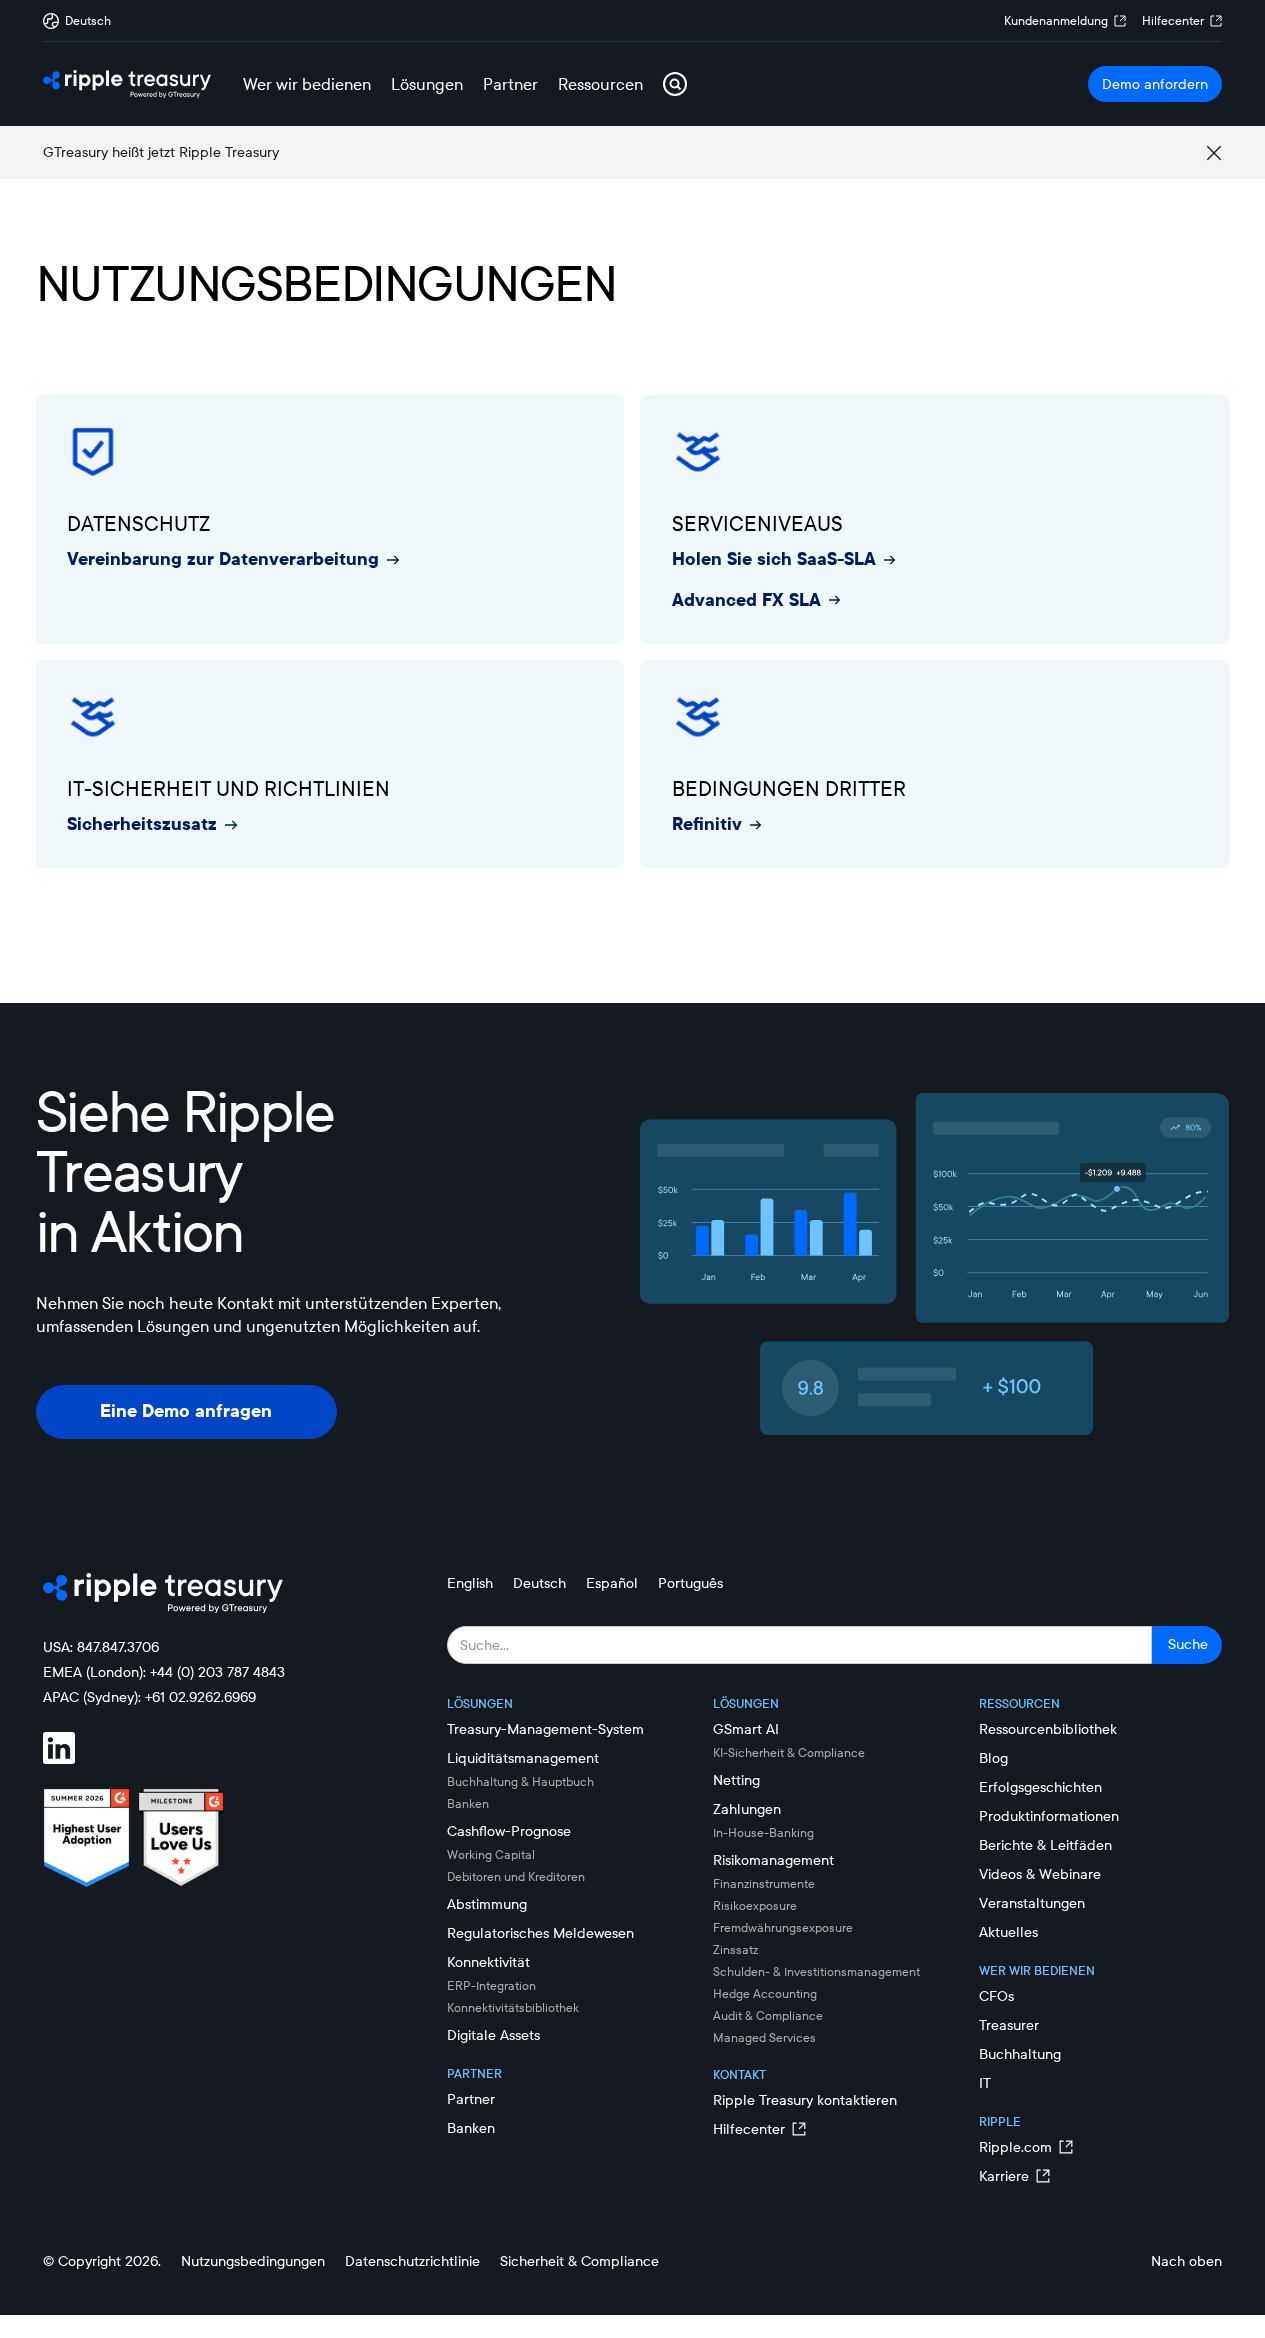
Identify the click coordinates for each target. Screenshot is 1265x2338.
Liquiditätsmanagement (523, 1758)
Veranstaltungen (1032, 1903)
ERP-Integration (491, 1985)
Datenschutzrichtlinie (412, 2261)
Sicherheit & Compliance (579, 2261)
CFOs (996, 1996)
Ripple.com (1015, 2147)
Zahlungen (747, 1809)
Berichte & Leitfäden (1045, 1845)
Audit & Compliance (768, 2015)
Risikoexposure (755, 1905)
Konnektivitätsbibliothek (513, 2007)
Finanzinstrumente (764, 1883)
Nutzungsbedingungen (253, 2261)
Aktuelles (1008, 1932)
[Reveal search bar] (675, 84)
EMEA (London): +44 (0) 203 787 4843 (164, 1672)
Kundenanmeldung (1056, 20)
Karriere (1004, 2176)
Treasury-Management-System (545, 1729)
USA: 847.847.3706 (101, 1647)
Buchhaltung (1020, 2054)
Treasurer (1009, 2025)
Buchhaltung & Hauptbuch (520, 1781)
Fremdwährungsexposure (783, 1927)
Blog (993, 1758)
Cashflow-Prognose (509, 1831)
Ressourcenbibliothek (1048, 1729)
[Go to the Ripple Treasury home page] (127, 84)
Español (612, 1583)
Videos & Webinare (1040, 1874)
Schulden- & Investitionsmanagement (816, 1971)
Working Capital (491, 1854)
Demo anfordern (1155, 84)
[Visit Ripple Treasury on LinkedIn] (71, 1748)
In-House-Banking (763, 1832)
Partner (471, 2099)
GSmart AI (746, 1729)
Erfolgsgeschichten (1040, 1787)
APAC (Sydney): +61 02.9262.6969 (149, 1697)
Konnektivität (488, 1962)
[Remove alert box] (1214, 153)
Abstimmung (487, 1904)
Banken (468, 1803)
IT (985, 2083)
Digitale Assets (493, 2035)
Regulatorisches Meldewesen (540, 1933)
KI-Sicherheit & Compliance (789, 1752)
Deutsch (539, 1583)
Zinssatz (735, 1949)
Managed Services (764, 2037)
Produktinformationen (1049, 1816)
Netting (736, 1780)
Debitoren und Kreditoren (516, 1876)
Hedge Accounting (765, 1993)
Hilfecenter (1173, 20)
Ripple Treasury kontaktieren (805, 2100)
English (470, 1583)
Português (690, 1583)
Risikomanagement (773, 1860)
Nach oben (1186, 2261)
